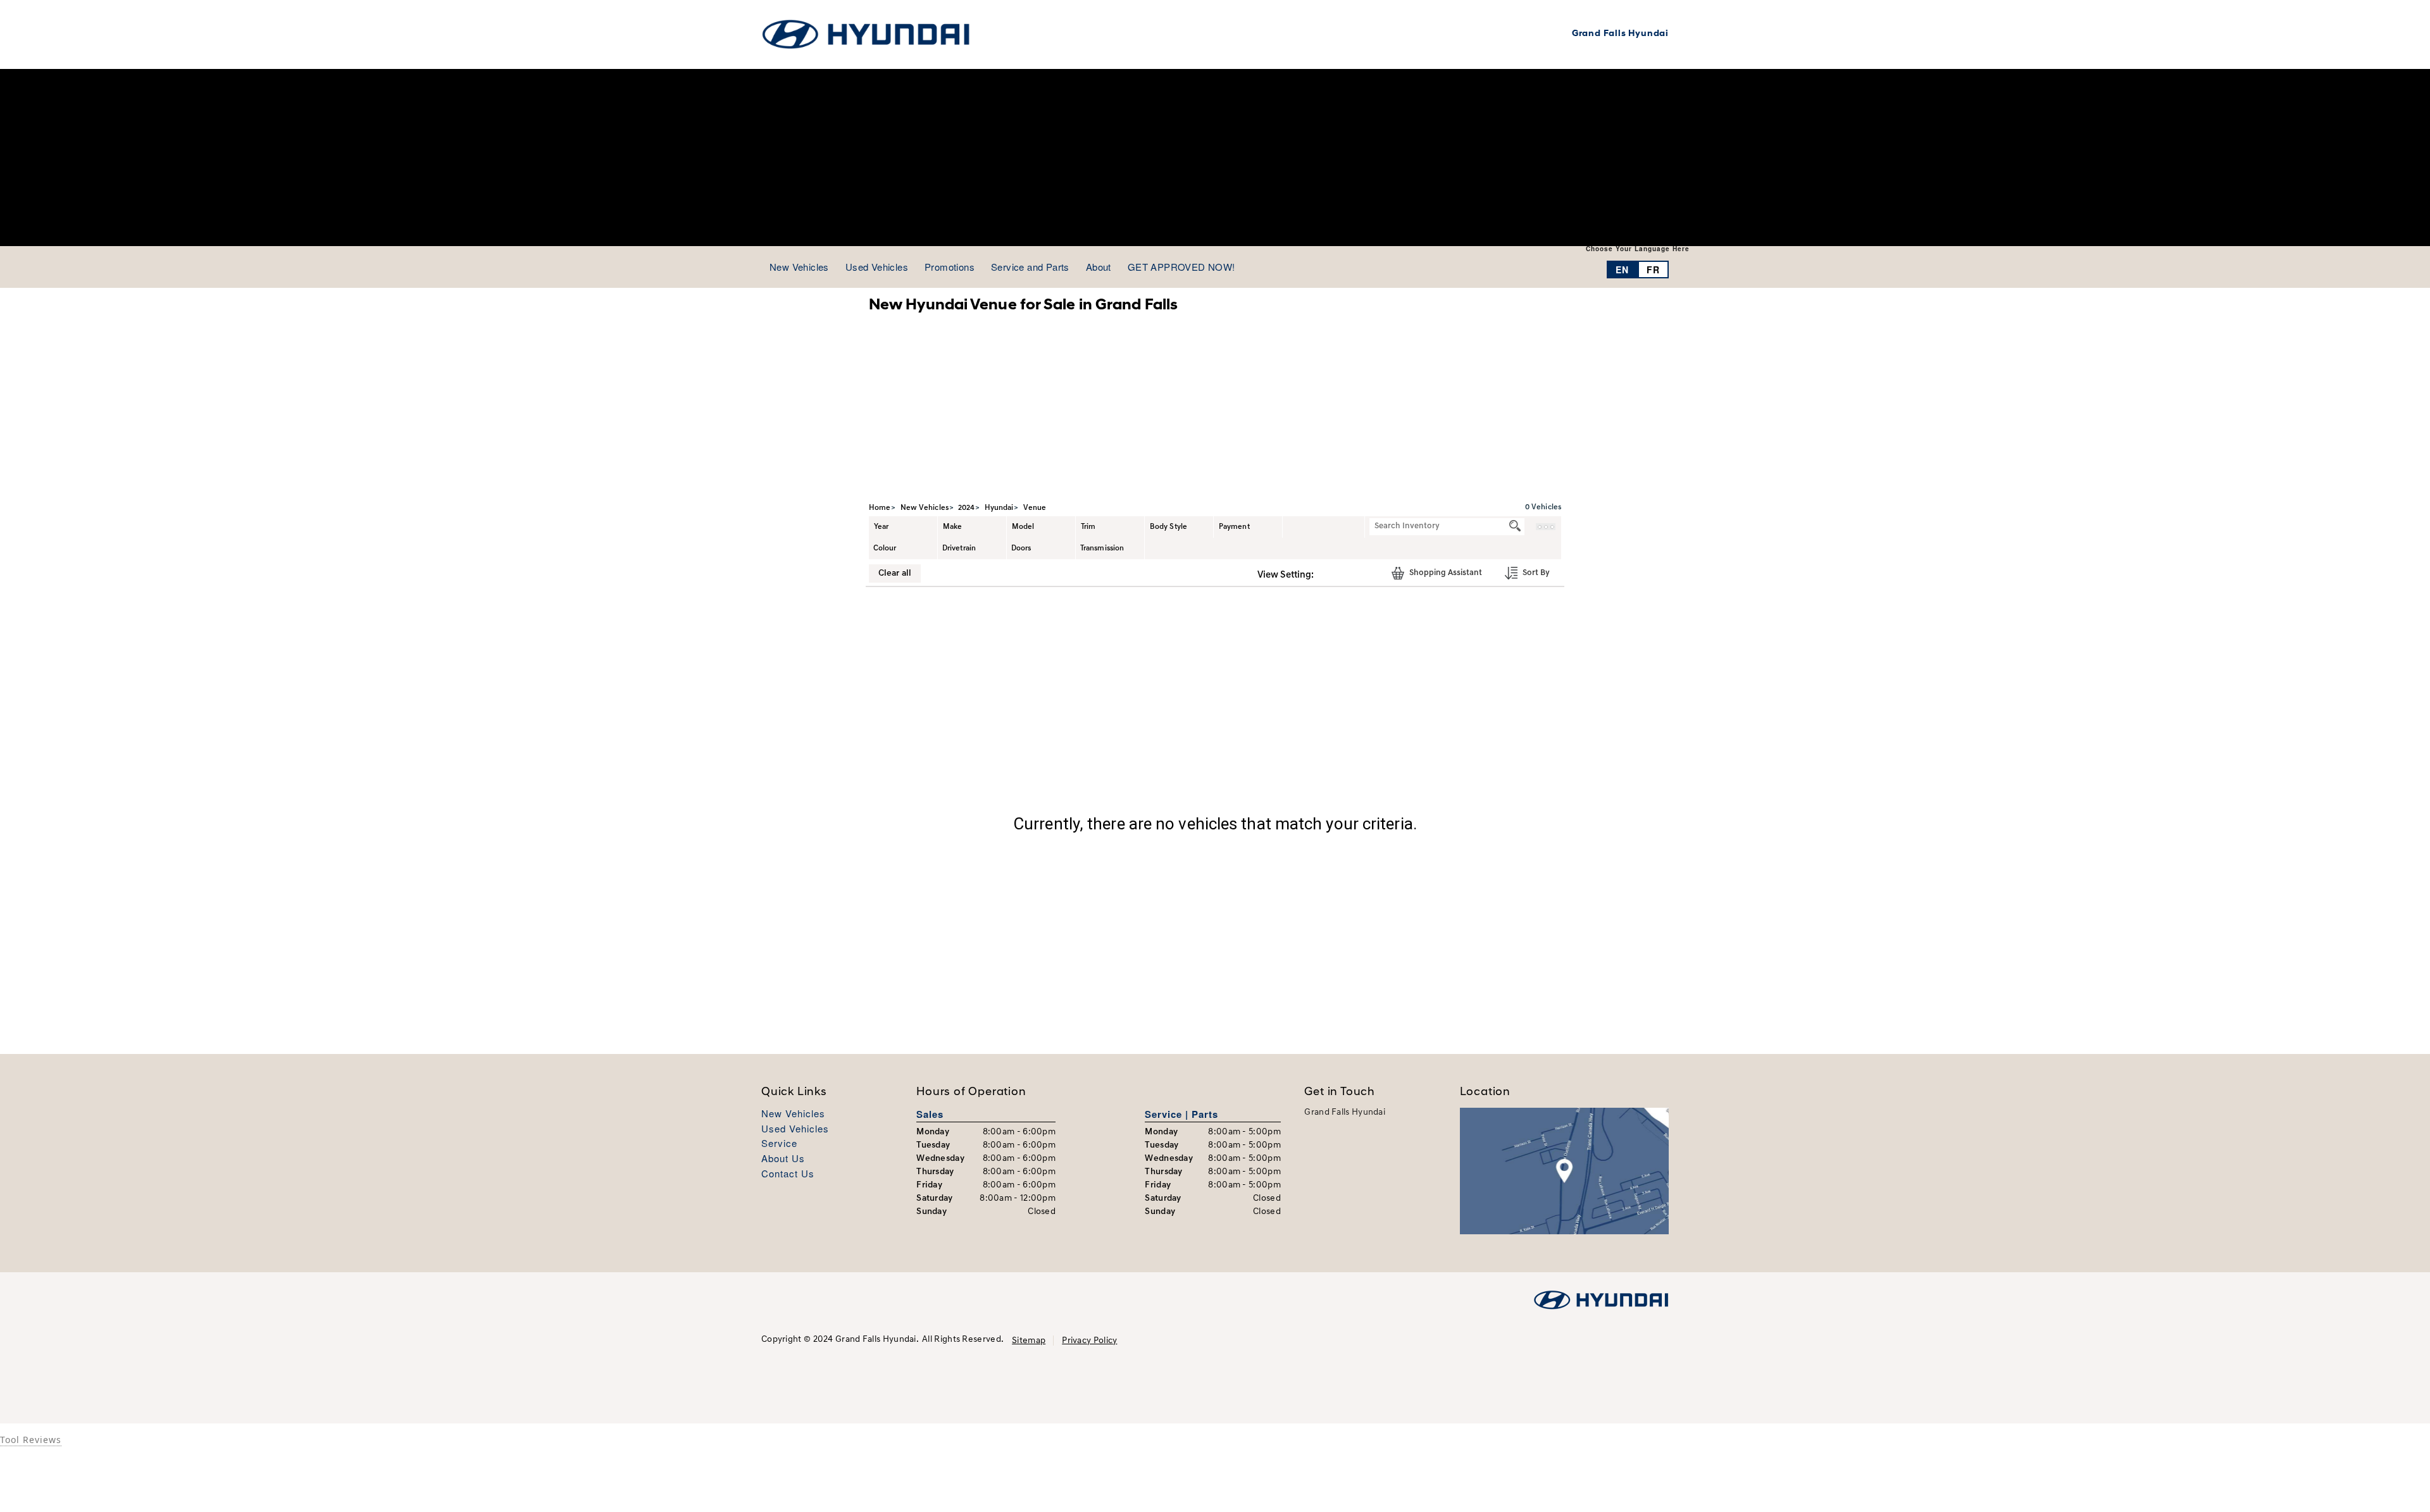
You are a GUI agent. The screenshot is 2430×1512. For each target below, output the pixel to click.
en (1622, 270)
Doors (1021, 548)
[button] (1328, 574)
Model (1023, 527)
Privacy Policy (1089, 1341)
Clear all (895, 573)
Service (779, 1143)
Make (952, 527)
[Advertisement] (1215, 158)
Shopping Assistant (1445, 573)
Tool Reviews (31, 1440)
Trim (1088, 527)
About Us (783, 1159)
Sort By (1535, 573)
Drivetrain (959, 548)
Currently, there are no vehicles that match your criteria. (1215, 824)
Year (881, 527)
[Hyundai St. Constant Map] (1564, 1171)
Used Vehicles (795, 1129)
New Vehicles (793, 1114)
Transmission (1102, 548)
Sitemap (1029, 1341)
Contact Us (788, 1174)
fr (1653, 270)
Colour (885, 548)
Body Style (1168, 527)
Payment (1234, 527)
